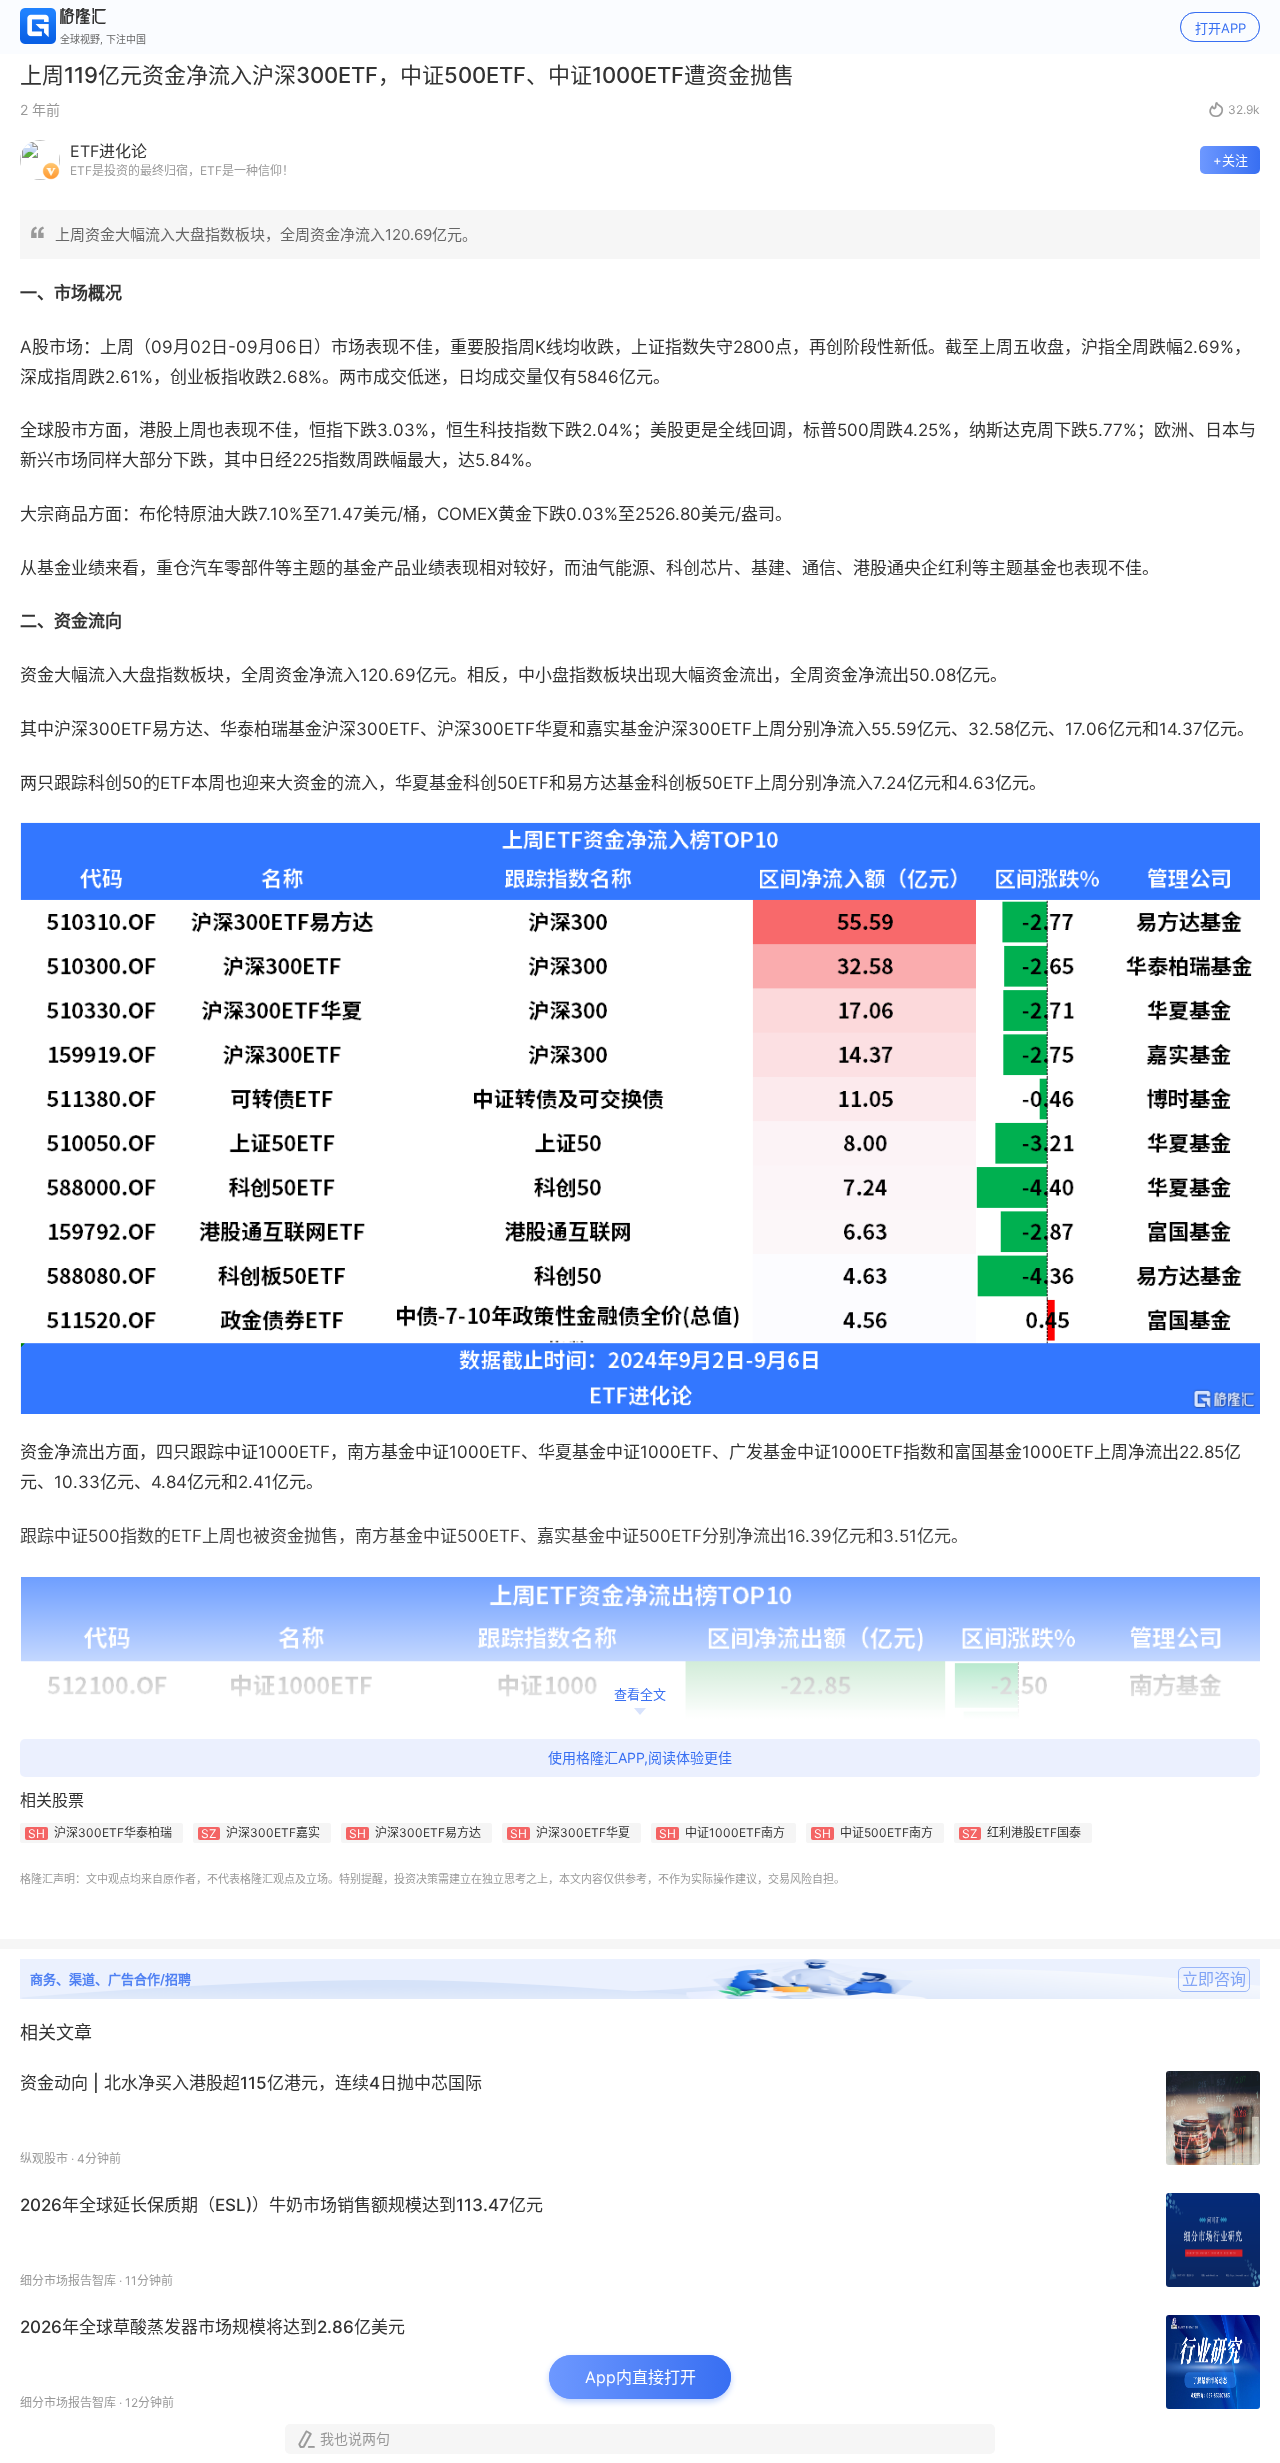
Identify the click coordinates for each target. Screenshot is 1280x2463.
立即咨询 (1214, 1979)
